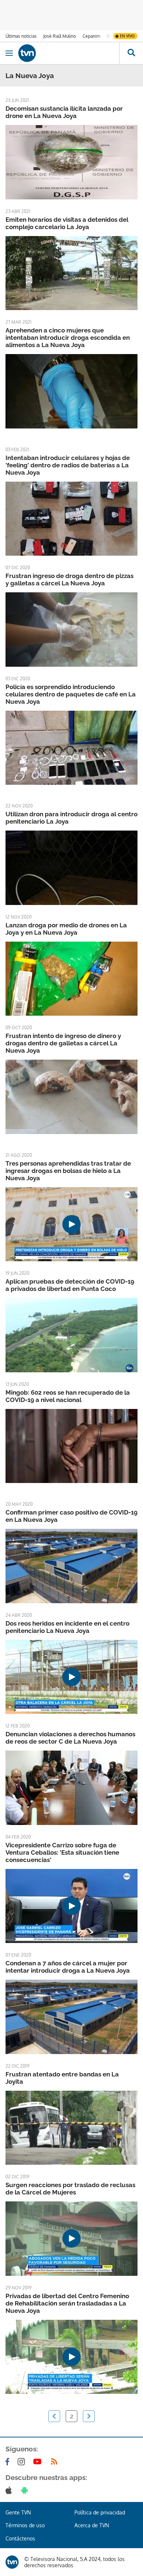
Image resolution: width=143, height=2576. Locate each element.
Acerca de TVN (92, 2525)
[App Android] (26, 2490)
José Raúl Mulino (60, 36)
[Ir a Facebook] (9, 2462)
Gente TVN (18, 2512)
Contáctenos (20, 2538)
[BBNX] (12, 2562)
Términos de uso (25, 2525)
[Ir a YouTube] (39, 2462)
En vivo (127, 36)
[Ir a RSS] (56, 2462)
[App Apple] (10, 2490)
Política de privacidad (100, 2512)
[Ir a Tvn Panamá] (69, 53)
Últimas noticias (21, 36)
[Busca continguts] (131, 53)
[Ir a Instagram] (23, 2462)
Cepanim (91, 36)
